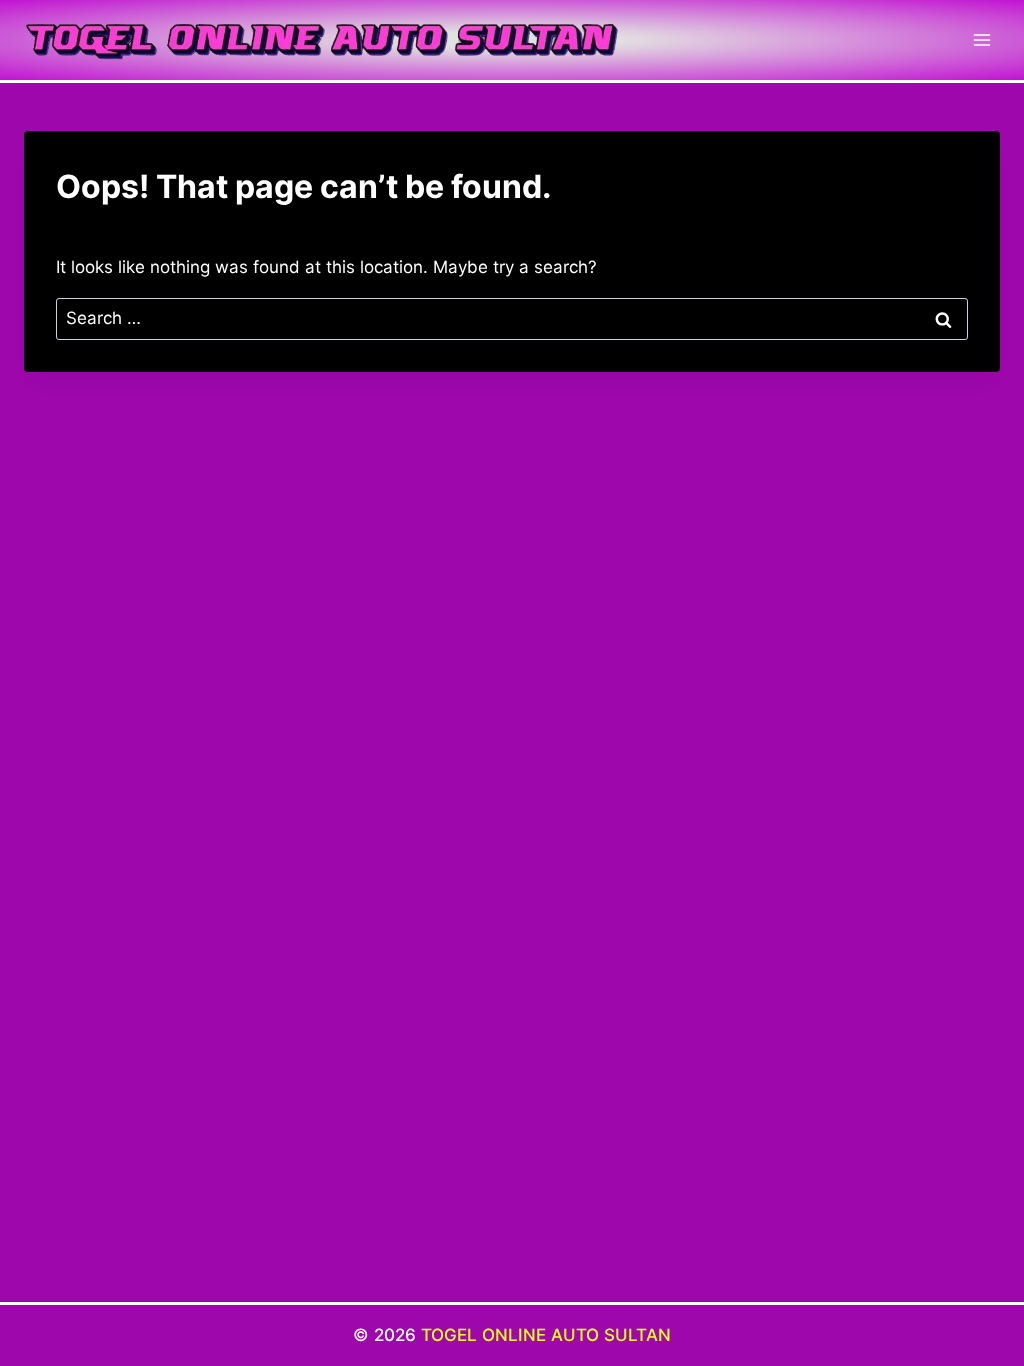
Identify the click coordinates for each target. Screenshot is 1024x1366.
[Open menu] (981, 39)
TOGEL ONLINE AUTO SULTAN (546, 1335)
